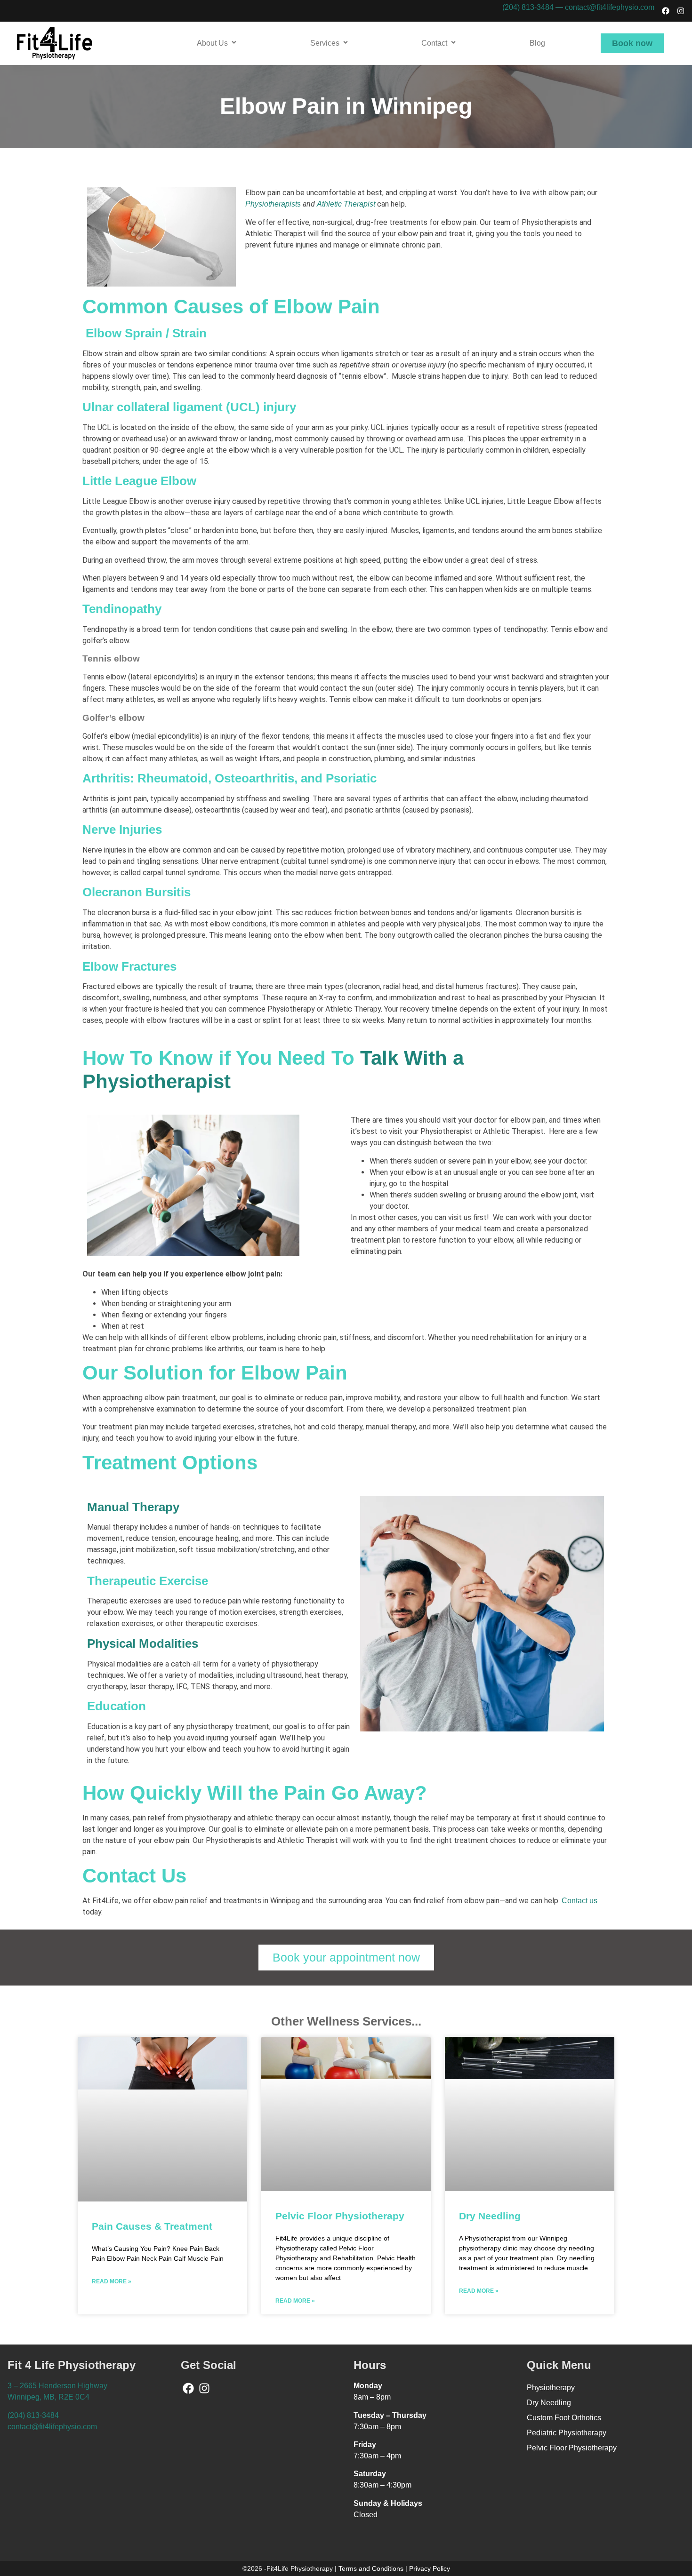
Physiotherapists (273, 204)
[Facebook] (666, 11)
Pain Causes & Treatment (152, 2226)
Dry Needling (490, 2216)
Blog (537, 43)
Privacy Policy (430, 2568)
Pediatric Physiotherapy (567, 2433)
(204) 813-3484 (528, 7)
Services (325, 43)
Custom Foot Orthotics (564, 2418)
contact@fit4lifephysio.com (610, 7)
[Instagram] (681, 11)
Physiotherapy (551, 2388)
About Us (212, 43)
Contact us (579, 1901)
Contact (434, 43)
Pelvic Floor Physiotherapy (340, 2216)
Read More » (112, 2281)
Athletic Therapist (346, 204)
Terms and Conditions (371, 2568)
